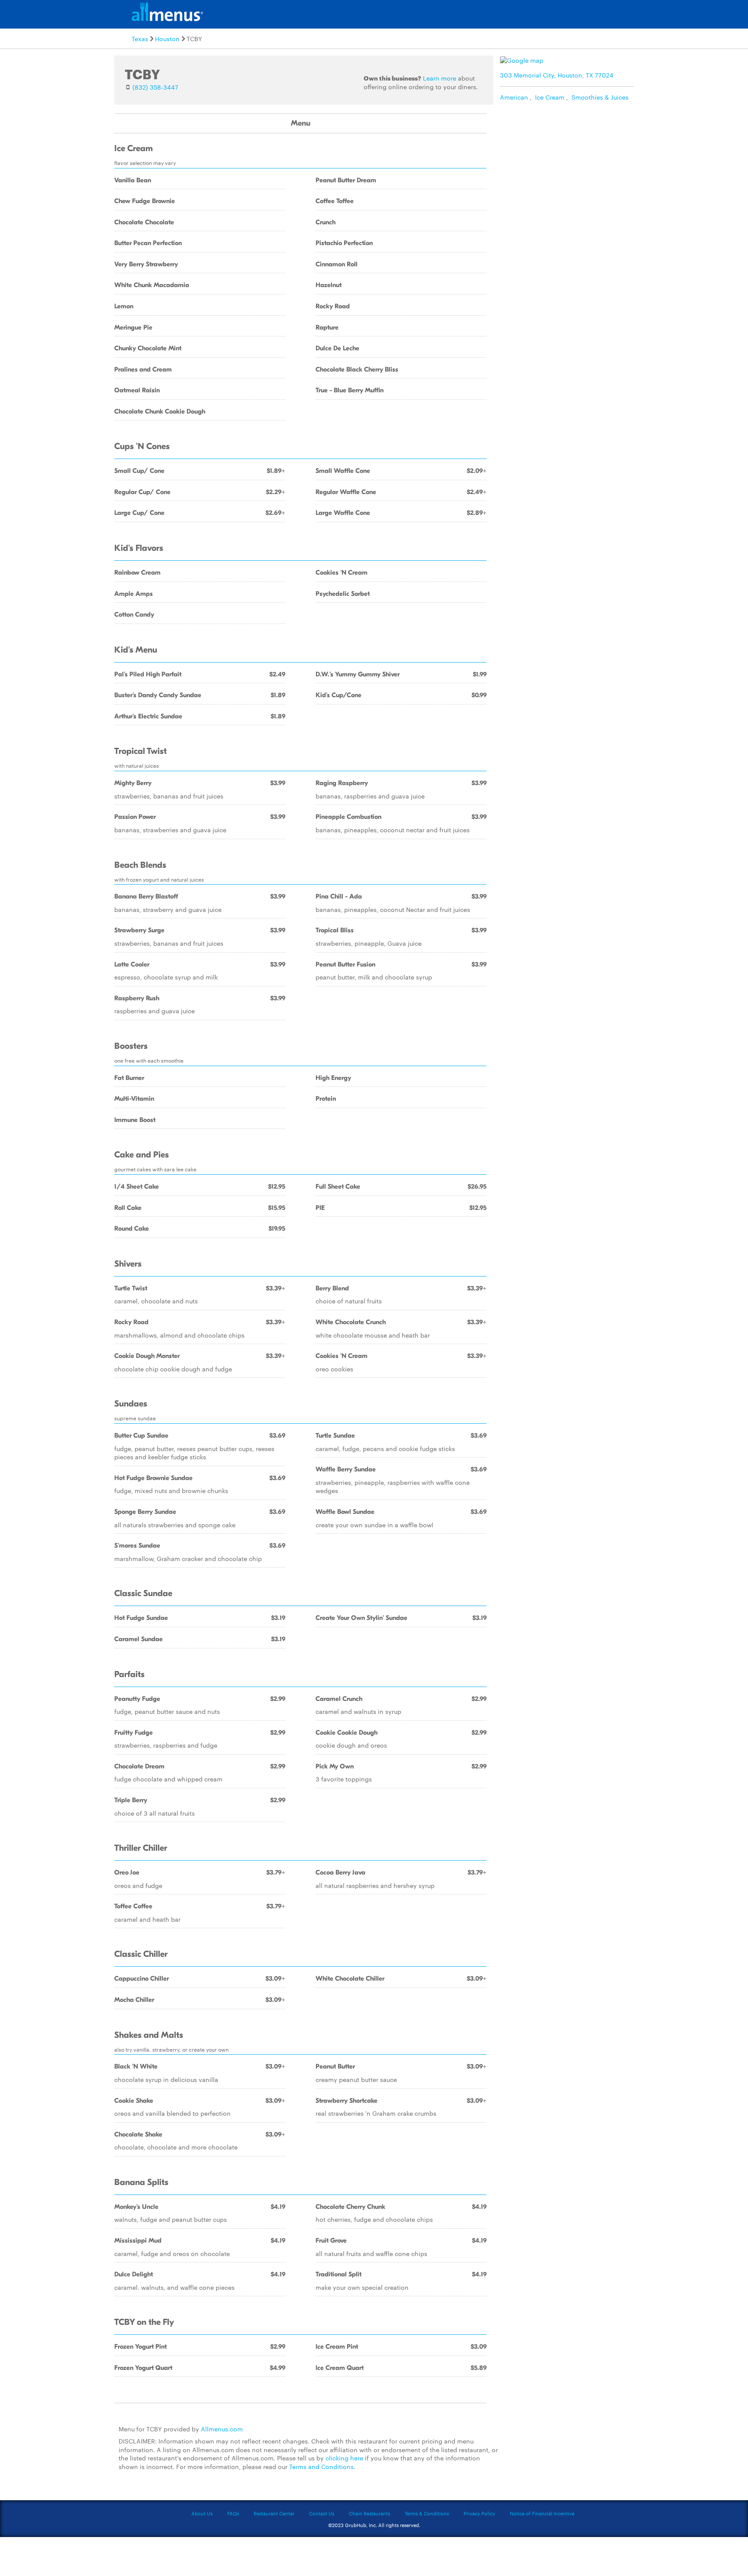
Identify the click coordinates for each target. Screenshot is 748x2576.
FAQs (233, 2513)
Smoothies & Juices (600, 97)
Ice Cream (550, 97)
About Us (202, 2513)
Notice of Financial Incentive (542, 2513)
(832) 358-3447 (155, 87)
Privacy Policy (479, 2513)
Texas (140, 39)
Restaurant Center (274, 2513)
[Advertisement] (569, 166)
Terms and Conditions (321, 2466)
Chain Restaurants (369, 2513)
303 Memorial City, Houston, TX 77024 (557, 75)
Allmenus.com (222, 2429)
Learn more (440, 78)
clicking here (344, 2458)
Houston (167, 39)
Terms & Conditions (427, 2513)
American (514, 97)
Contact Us (322, 2513)
